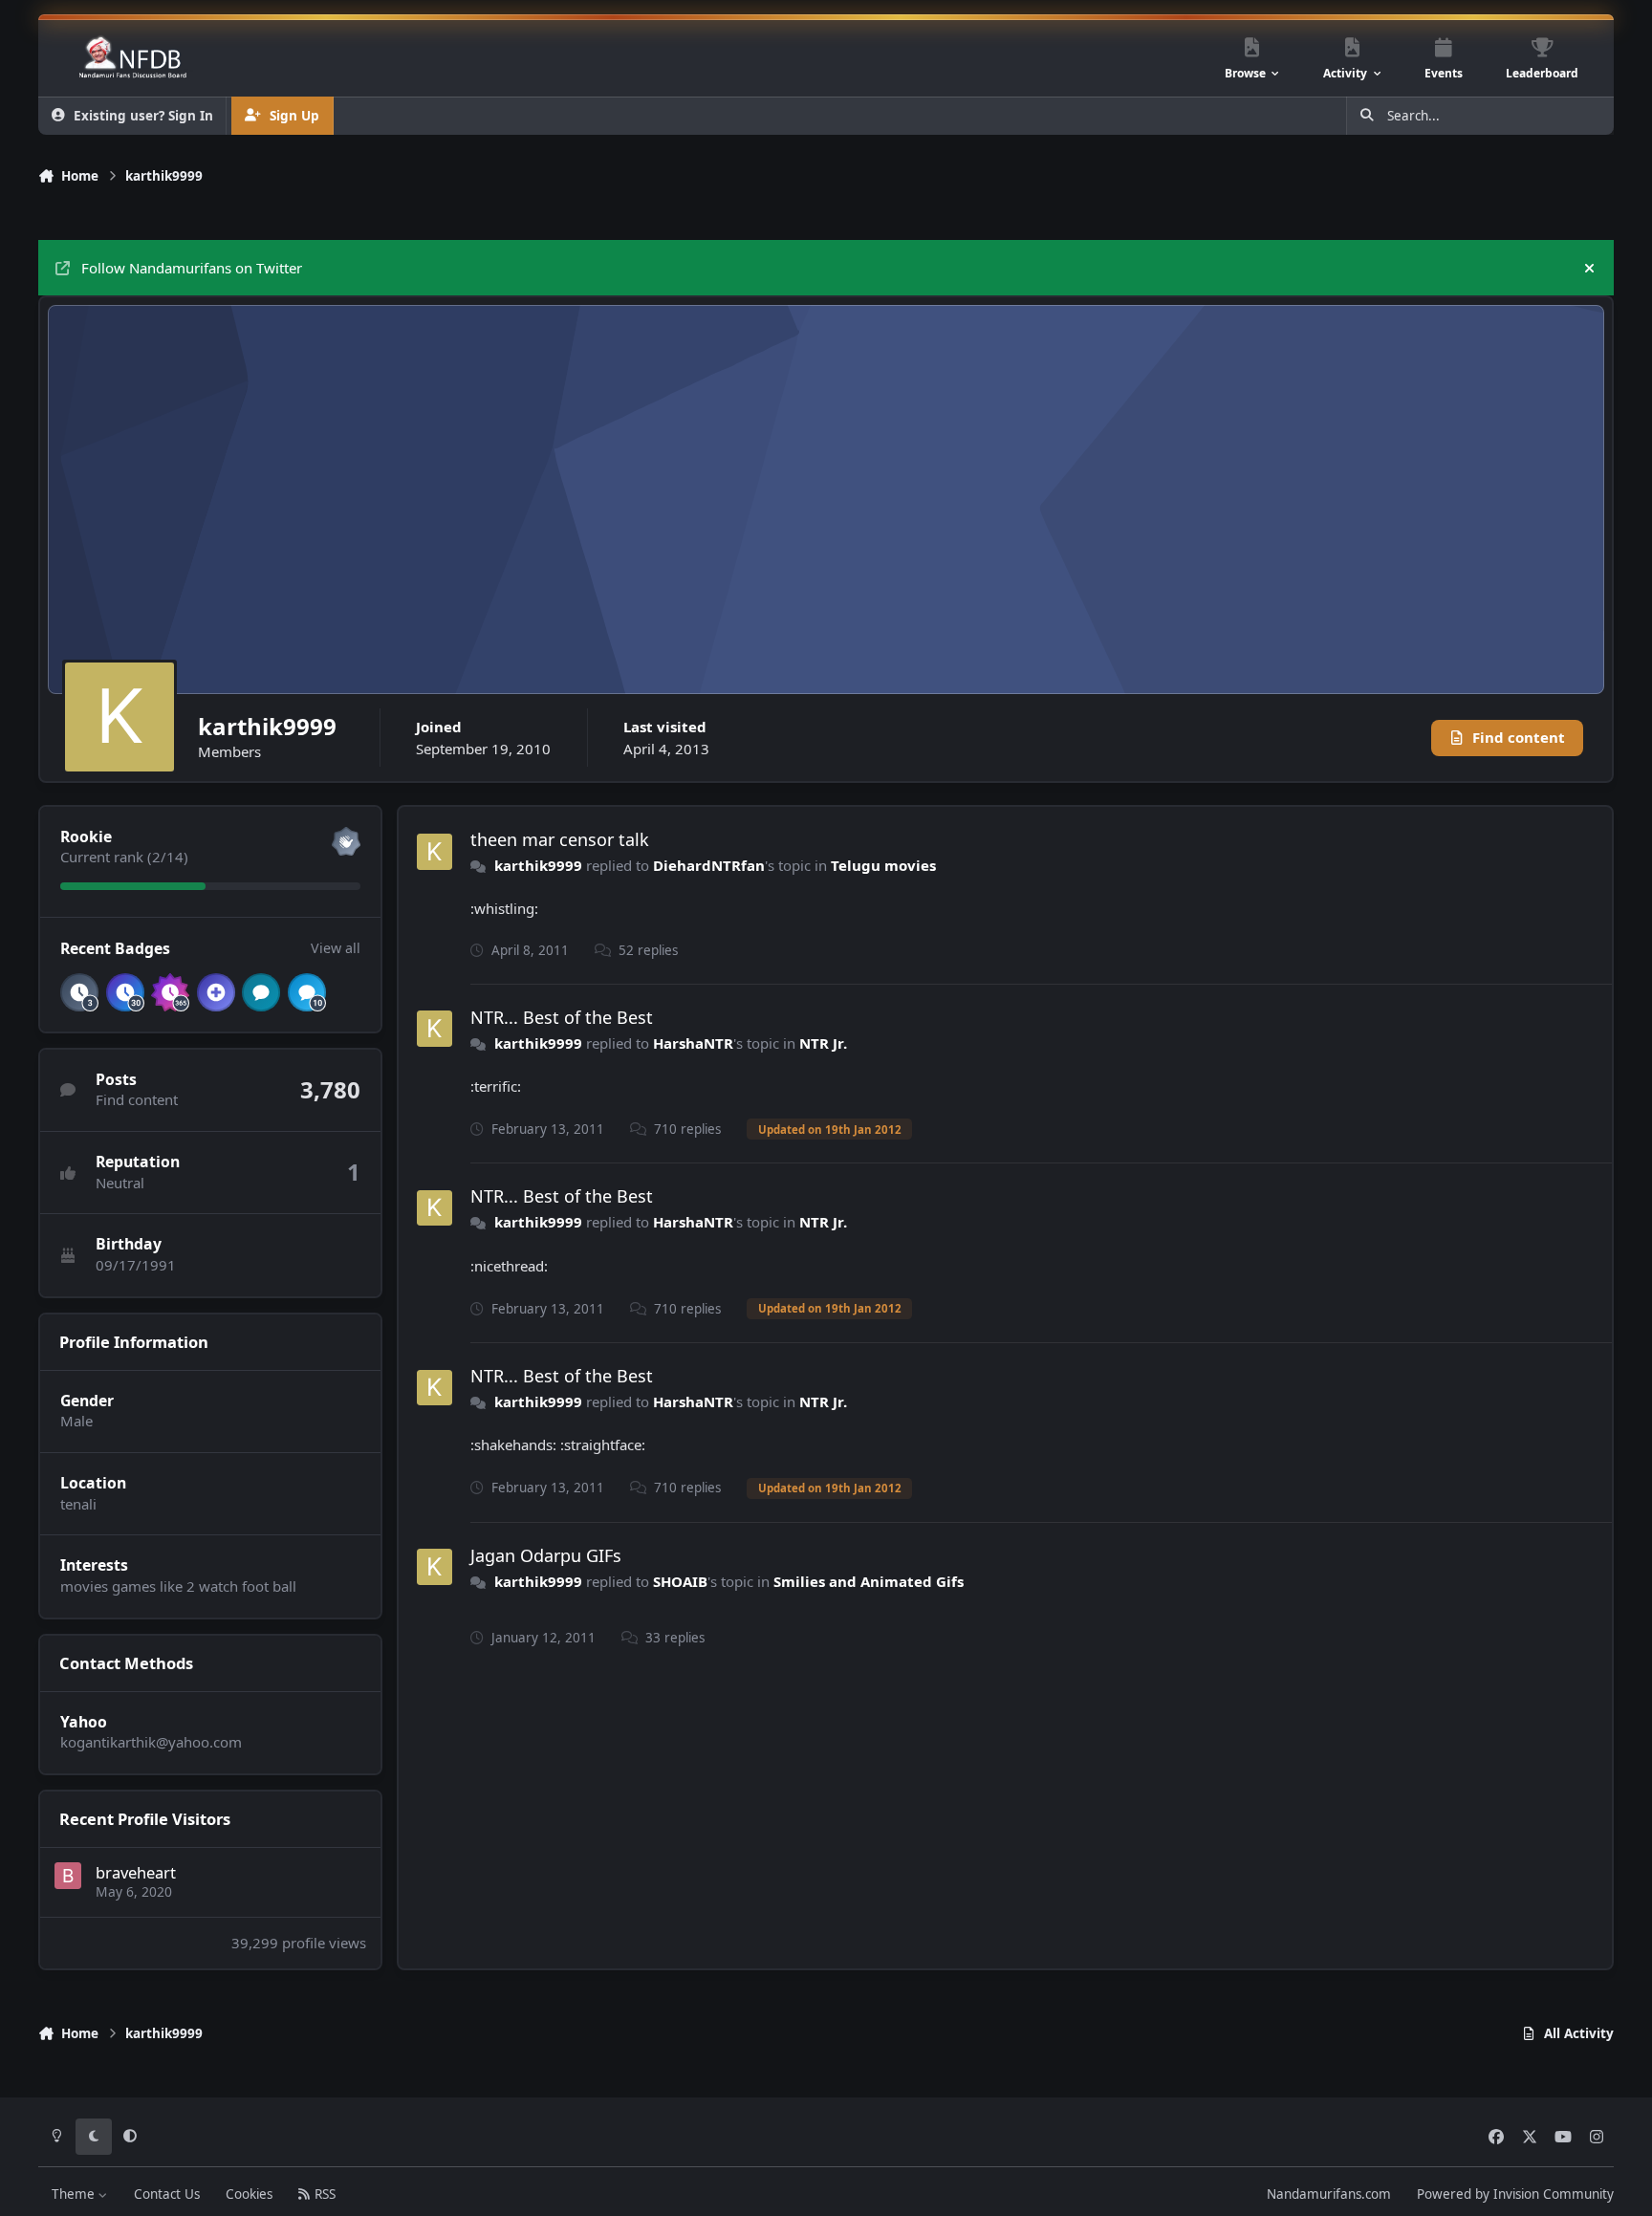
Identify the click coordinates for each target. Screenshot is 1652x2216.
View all (336, 948)
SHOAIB (680, 1581)
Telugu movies (883, 865)
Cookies (249, 2194)
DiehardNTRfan (709, 865)
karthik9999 (538, 865)
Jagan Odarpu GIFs (546, 1555)
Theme (75, 2194)
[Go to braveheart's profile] (68, 1876)
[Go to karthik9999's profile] (435, 852)
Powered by (1515, 2194)
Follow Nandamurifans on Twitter (192, 268)
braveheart (136, 1872)
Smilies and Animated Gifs (869, 1581)
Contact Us (167, 2194)
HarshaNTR (693, 1043)
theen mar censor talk (560, 839)
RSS (323, 2194)
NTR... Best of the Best (562, 1017)
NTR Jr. (823, 1043)
